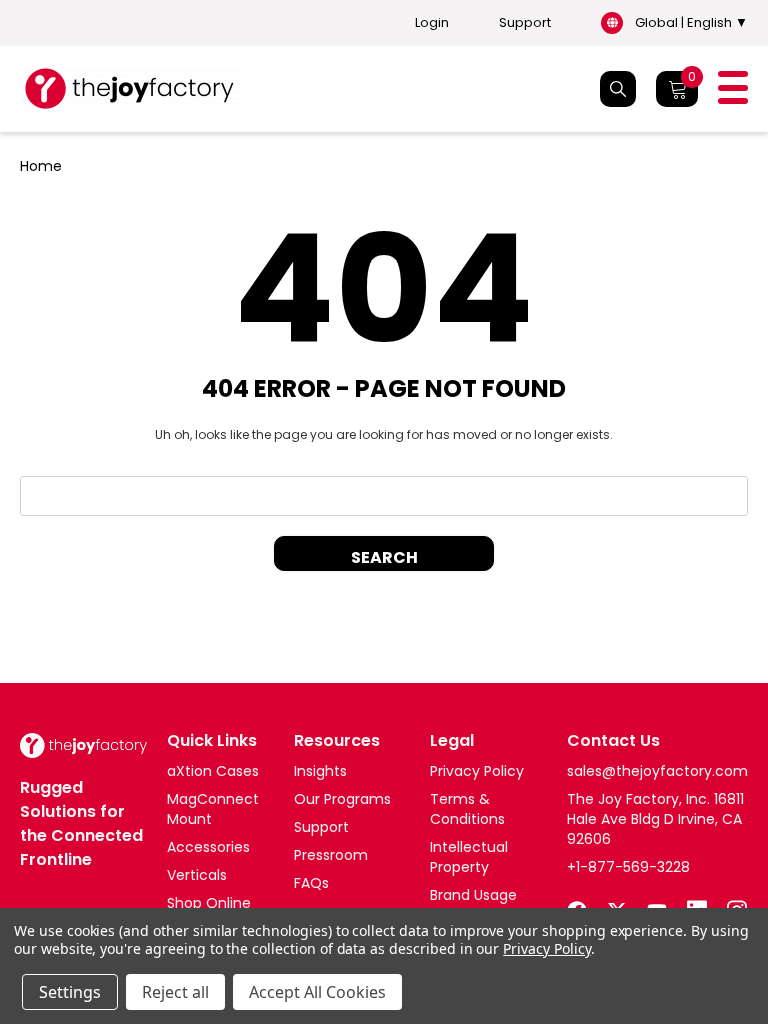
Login (432, 23)
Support (525, 23)
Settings (70, 992)
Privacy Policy (546, 948)
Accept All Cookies (317, 992)
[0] (677, 89)
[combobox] (384, 496)
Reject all (175, 992)
